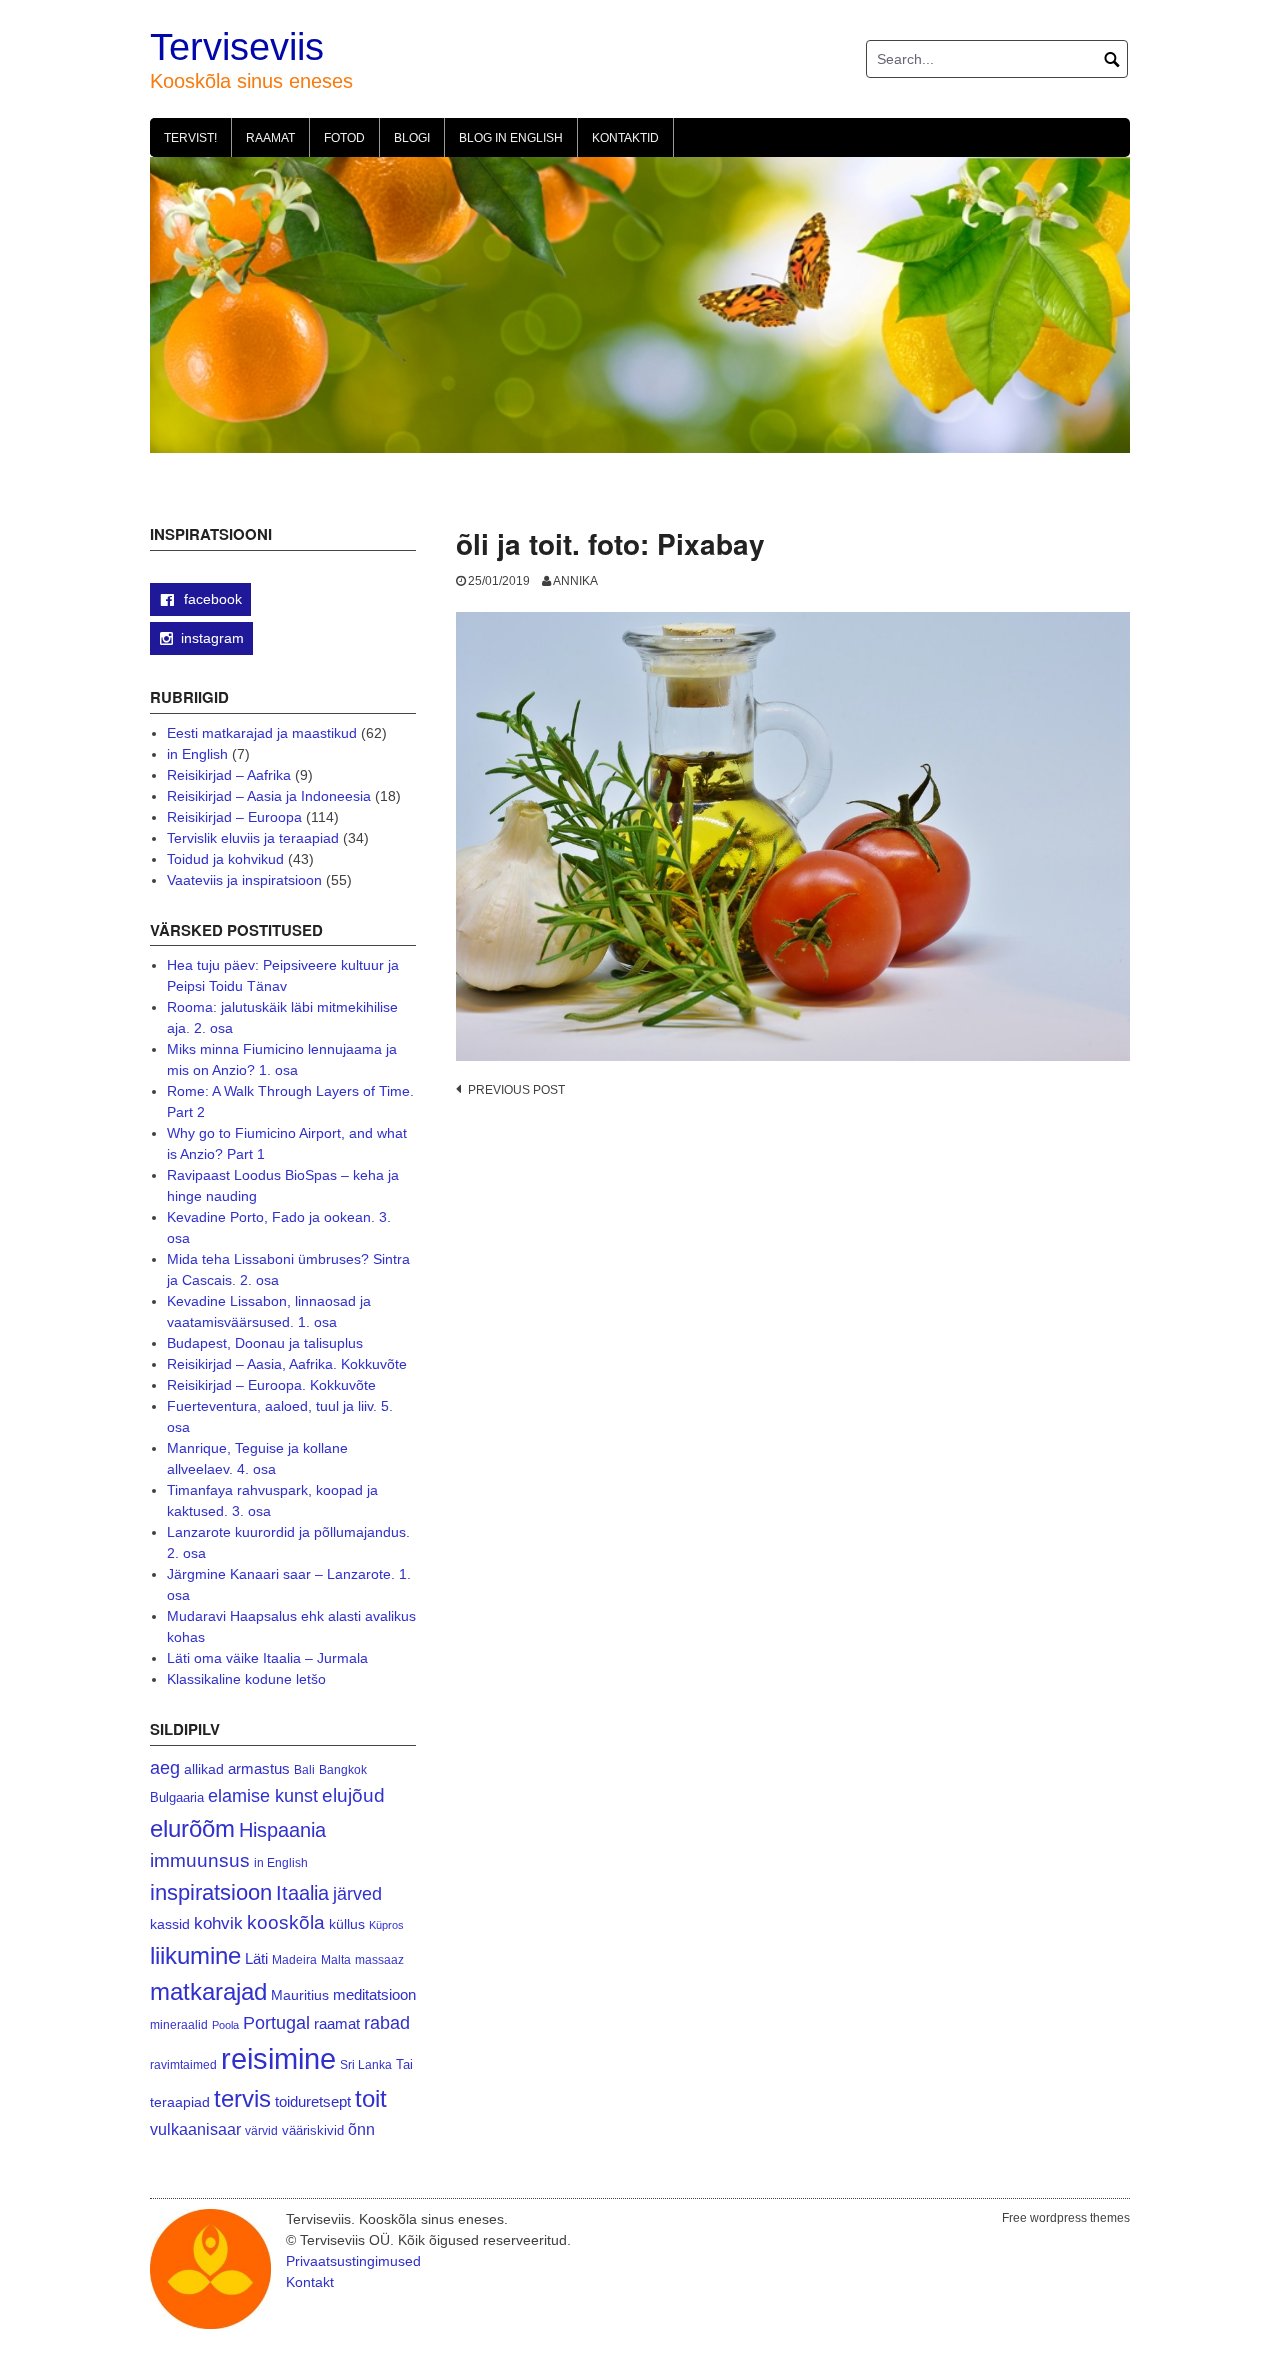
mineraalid (179, 2025)
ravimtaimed (183, 2065)
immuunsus (200, 1860)
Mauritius (300, 1995)
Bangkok (343, 1769)
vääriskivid (313, 2130)
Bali (304, 1769)
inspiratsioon (211, 1892)
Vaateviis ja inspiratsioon (244, 880)
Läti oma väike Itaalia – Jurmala (267, 1658)
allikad (204, 1769)
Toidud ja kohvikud (225, 859)
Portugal (276, 2023)
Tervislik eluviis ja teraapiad (253, 838)
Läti (256, 1958)
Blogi (412, 138)
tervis (242, 2098)
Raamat (270, 138)
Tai (404, 2064)
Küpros (386, 1925)
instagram (212, 638)
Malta (336, 1959)
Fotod (344, 138)
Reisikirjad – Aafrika (229, 775)
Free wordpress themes (1066, 2218)
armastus (259, 1768)
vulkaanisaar (195, 2129)
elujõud (353, 1795)
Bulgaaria (177, 1797)
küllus (347, 1924)
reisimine (278, 2058)
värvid (261, 2131)
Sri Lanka (366, 2065)
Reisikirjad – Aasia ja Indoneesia (269, 796)
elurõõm (192, 1828)
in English (197, 754)
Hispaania (282, 1830)
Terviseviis (237, 47)
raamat (337, 2024)
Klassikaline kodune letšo (246, 1679)
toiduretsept (313, 2102)
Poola (225, 2025)
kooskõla (286, 1922)
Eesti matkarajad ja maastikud (262, 733)
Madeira (294, 1959)
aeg (165, 1768)
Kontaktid (625, 138)
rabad (387, 2023)
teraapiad (180, 2102)
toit (371, 2099)
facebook (211, 599)
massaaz (379, 1960)
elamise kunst (263, 1796)
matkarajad (208, 1991)
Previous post (516, 1090)
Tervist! (190, 138)
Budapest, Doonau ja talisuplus (265, 1343)
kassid (170, 1924)
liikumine (195, 1955)
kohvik (218, 1923)
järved (357, 1894)
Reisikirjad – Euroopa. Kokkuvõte (271, 1385)
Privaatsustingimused (353, 2261)
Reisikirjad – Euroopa (234, 817)
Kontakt (310, 2282)
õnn (361, 2129)
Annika (575, 581)
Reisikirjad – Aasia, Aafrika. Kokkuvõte (287, 1364)
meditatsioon (374, 1995)
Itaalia (302, 1893)
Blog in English (511, 138)
